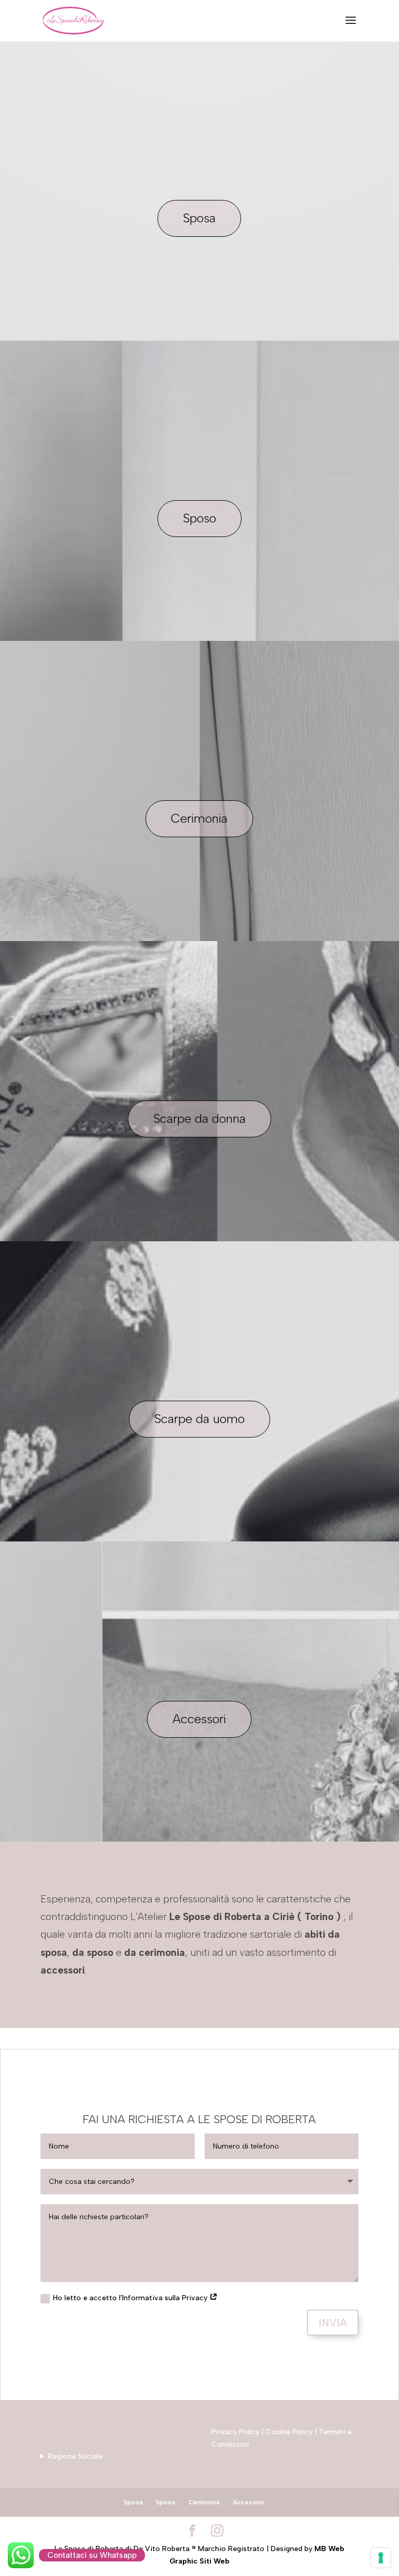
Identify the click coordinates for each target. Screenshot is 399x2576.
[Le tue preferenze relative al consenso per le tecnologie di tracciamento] (381, 2558)
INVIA (333, 2323)
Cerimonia (199, 818)
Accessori (199, 1719)
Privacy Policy (235, 2432)
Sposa (199, 218)
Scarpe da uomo (199, 1419)
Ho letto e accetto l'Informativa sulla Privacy (131, 2298)
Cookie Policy (289, 2432)
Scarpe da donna (199, 1118)
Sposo (199, 518)
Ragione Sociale (75, 2456)
